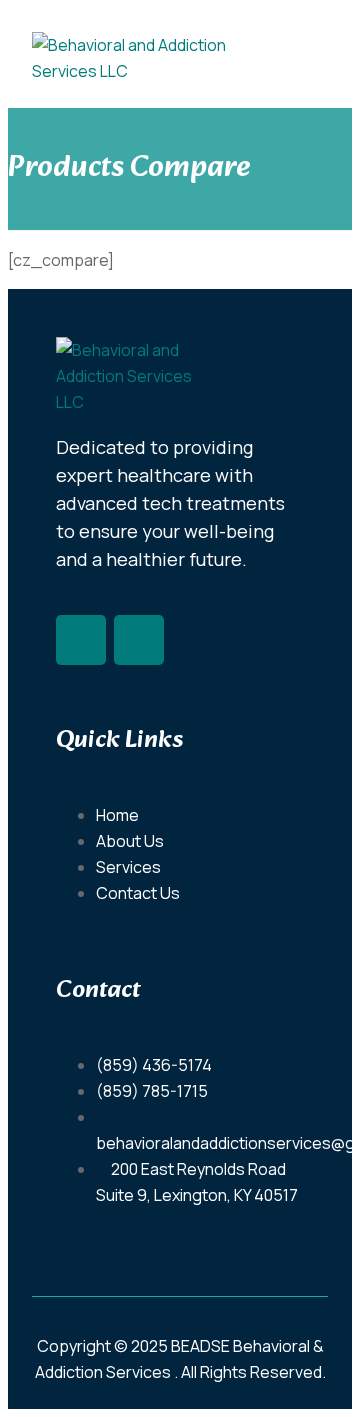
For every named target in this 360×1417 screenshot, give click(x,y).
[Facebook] (81, 640)
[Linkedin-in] (139, 640)
